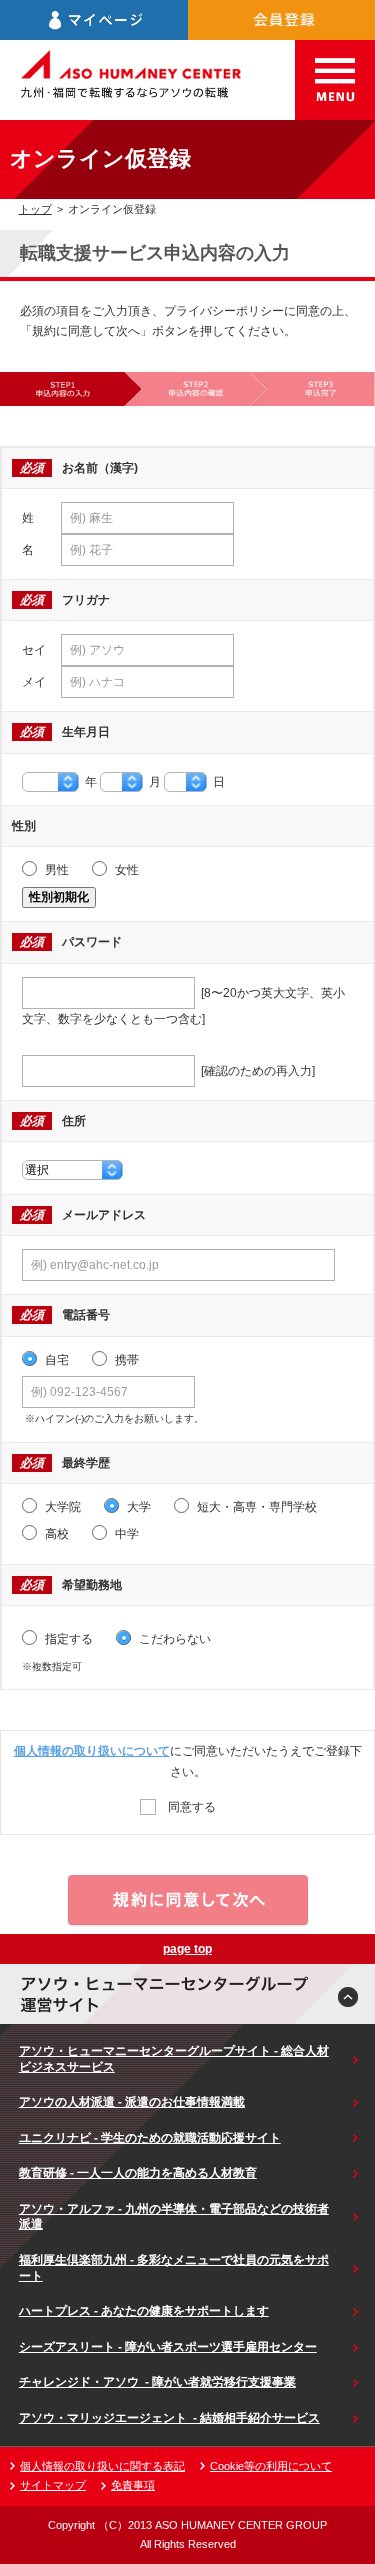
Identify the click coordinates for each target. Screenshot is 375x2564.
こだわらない (173, 1639)
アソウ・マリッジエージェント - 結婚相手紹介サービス (169, 2418)
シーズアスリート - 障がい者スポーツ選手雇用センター (168, 2347)
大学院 (61, 1507)
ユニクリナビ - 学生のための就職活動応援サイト (150, 2138)
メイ (34, 682)
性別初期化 (59, 897)
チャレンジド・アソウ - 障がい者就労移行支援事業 (157, 2382)
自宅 (55, 1360)
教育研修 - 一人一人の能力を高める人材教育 (138, 2173)
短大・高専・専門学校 (255, 1507)
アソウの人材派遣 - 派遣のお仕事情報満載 (132, 2102)
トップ (35, 209)
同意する (190, 1807)
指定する (67, 1639)
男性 (55, 870)
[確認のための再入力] (255, 1071)
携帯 (125, 1360)
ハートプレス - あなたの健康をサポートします (144, 2311)
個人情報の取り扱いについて (92, 1751)
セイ (34, 650)
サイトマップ (53, 2485)
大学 (137, 1507)
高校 (55, 1534)
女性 (125, 870)
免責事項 (133, 2485)
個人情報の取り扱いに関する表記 (102, 2466)
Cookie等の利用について (271, 2466)
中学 (125, 1534)
